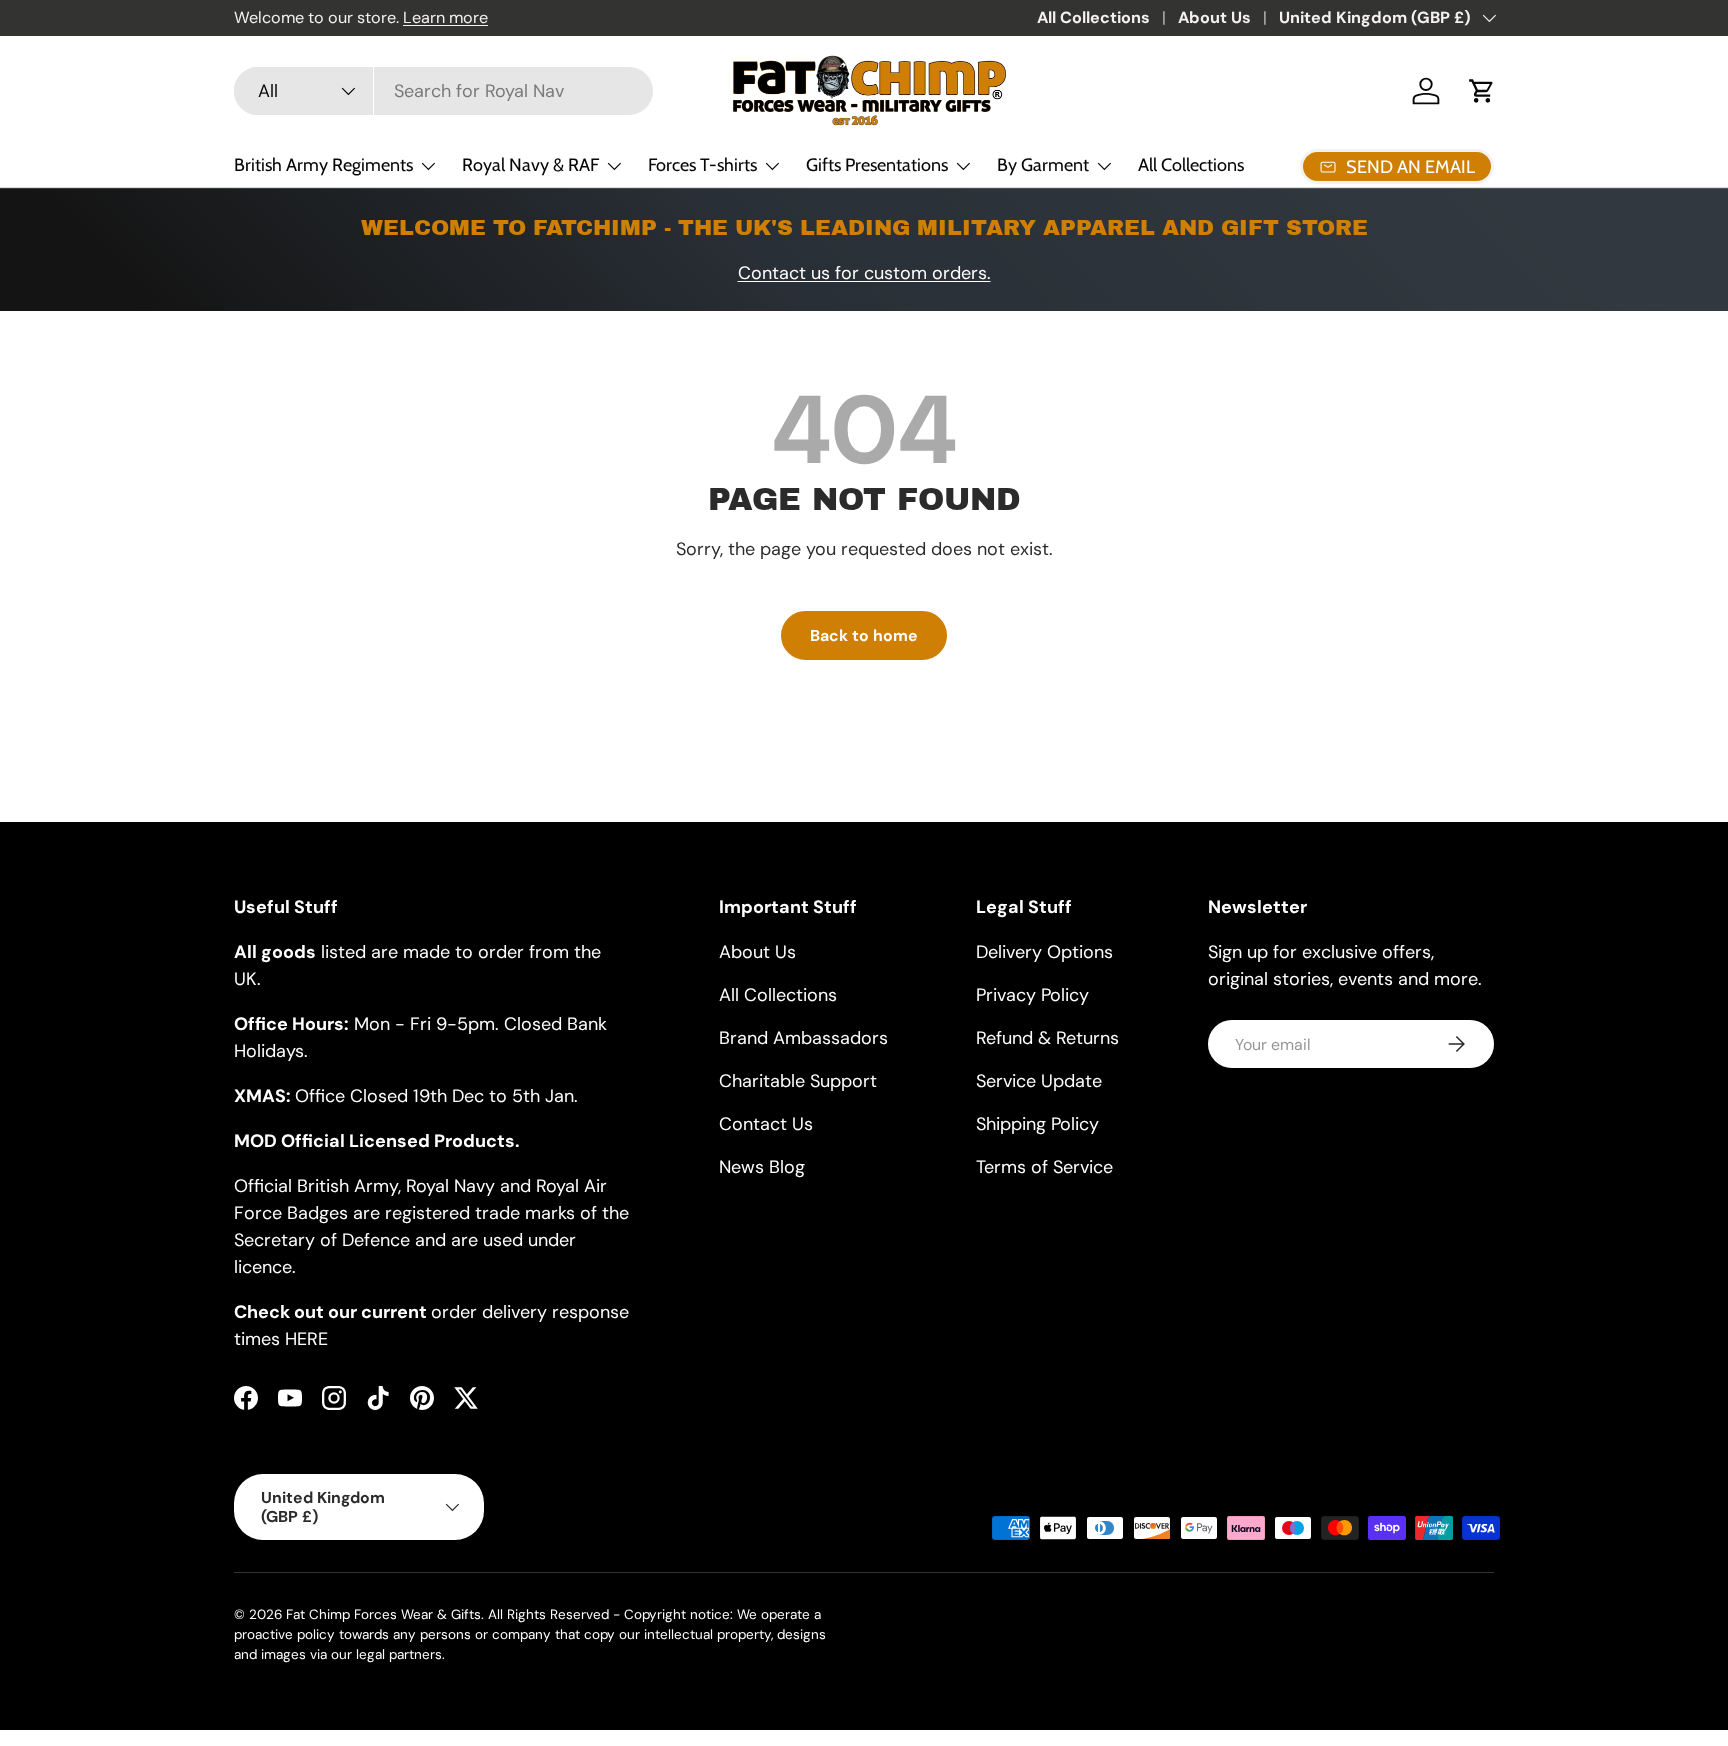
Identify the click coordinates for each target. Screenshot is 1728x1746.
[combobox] (443, 91)
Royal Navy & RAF (530, 165)
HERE (306, 1339)
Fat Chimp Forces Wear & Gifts (383, 1614)
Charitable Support (798, 1081)
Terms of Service (1044, 1167)
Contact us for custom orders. (864, 273)
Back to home (864, 635)
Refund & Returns (1047, 1038)
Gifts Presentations (877, 165)
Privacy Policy (1032, 995)
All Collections (1093, 17)
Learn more (445, 17)
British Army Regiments (323, 165)
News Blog (762, 1167)
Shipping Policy (1037, 1124)
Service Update (1039, 1081)
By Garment (1043, 165)
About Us (1214, 17)
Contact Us (766, 1124)
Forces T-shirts (702, 165)
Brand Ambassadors (803, 1038)
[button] (1482, 91)
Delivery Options (1044, 952)
